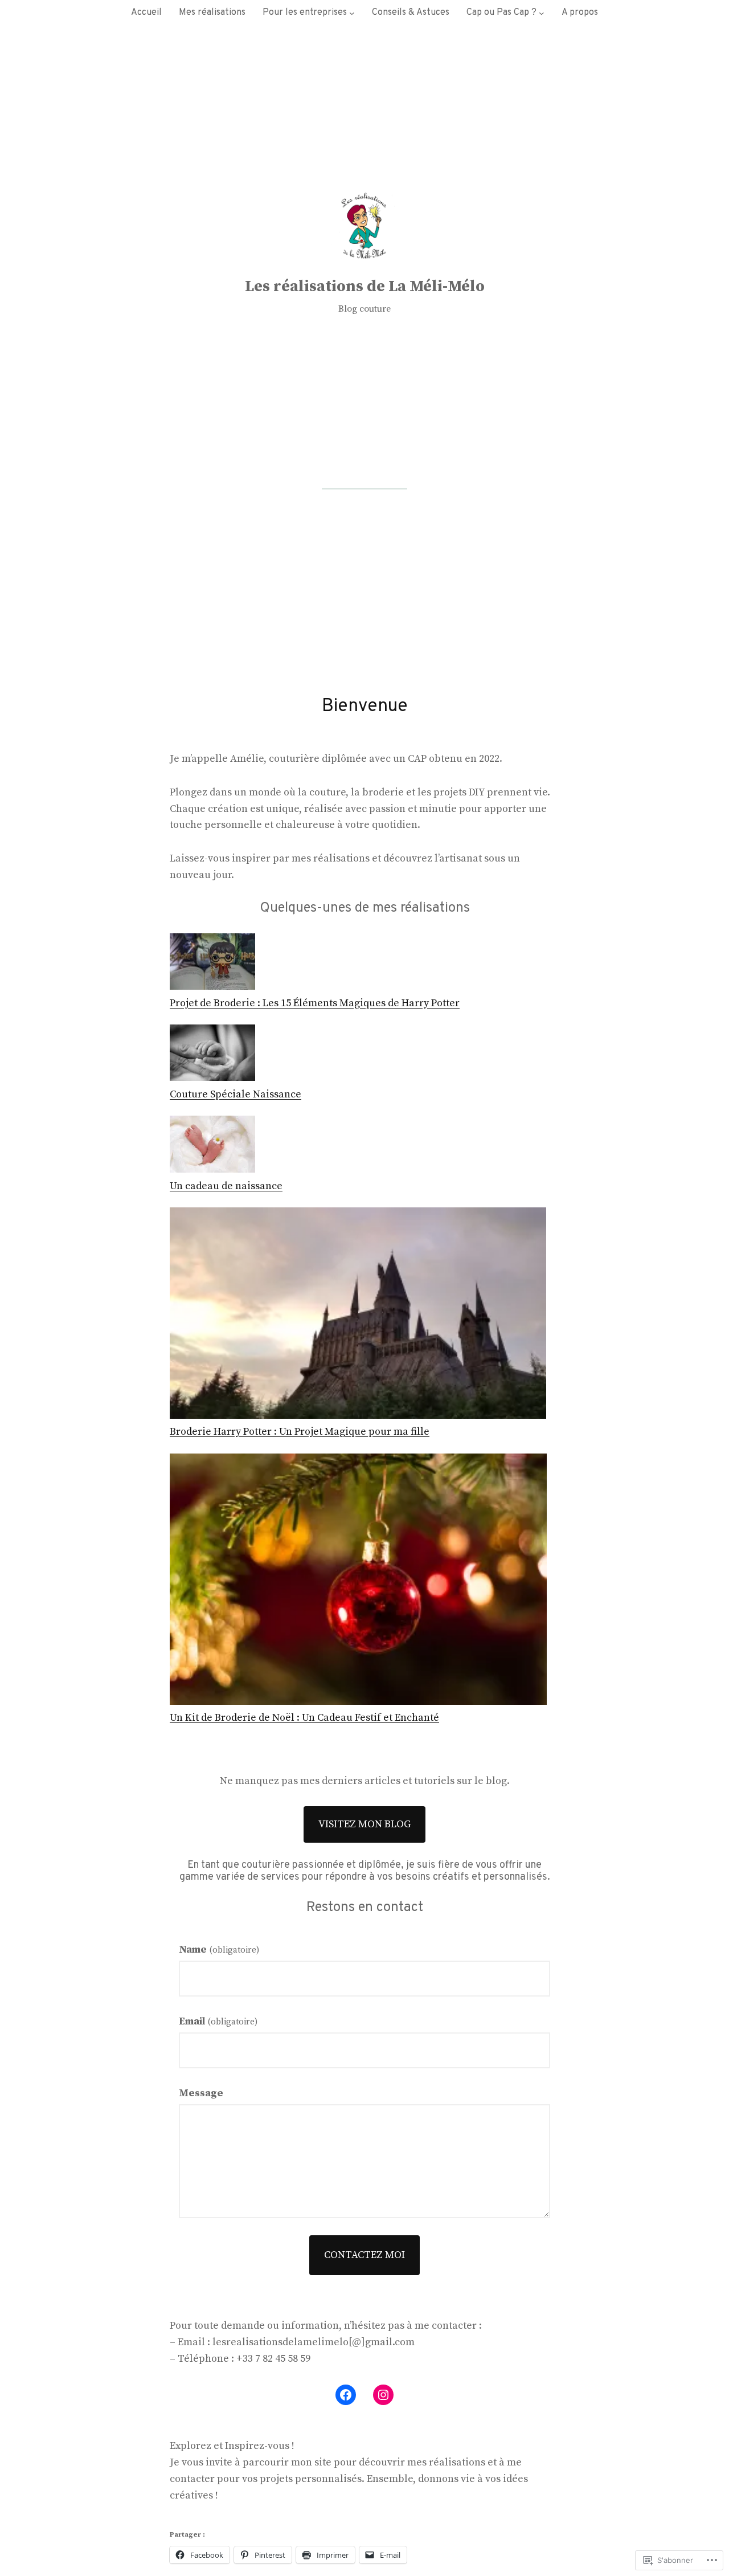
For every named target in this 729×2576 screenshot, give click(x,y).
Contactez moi (364, 2255)
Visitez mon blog (364, 1824)
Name (219, 1950)
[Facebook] (346, 2395)
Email (218, 2021)
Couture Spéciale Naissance (236, 1094)
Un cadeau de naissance (226, 1186)
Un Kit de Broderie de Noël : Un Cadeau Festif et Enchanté (304, 1718)
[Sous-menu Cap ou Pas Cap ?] (542, 13)
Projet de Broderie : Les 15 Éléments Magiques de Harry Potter (315, 1003)
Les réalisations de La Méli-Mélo (365, 286)
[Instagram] (383, 2395)
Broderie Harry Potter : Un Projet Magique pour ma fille (300, 1432)
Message (201, 2093)
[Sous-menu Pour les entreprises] (352, 13)
